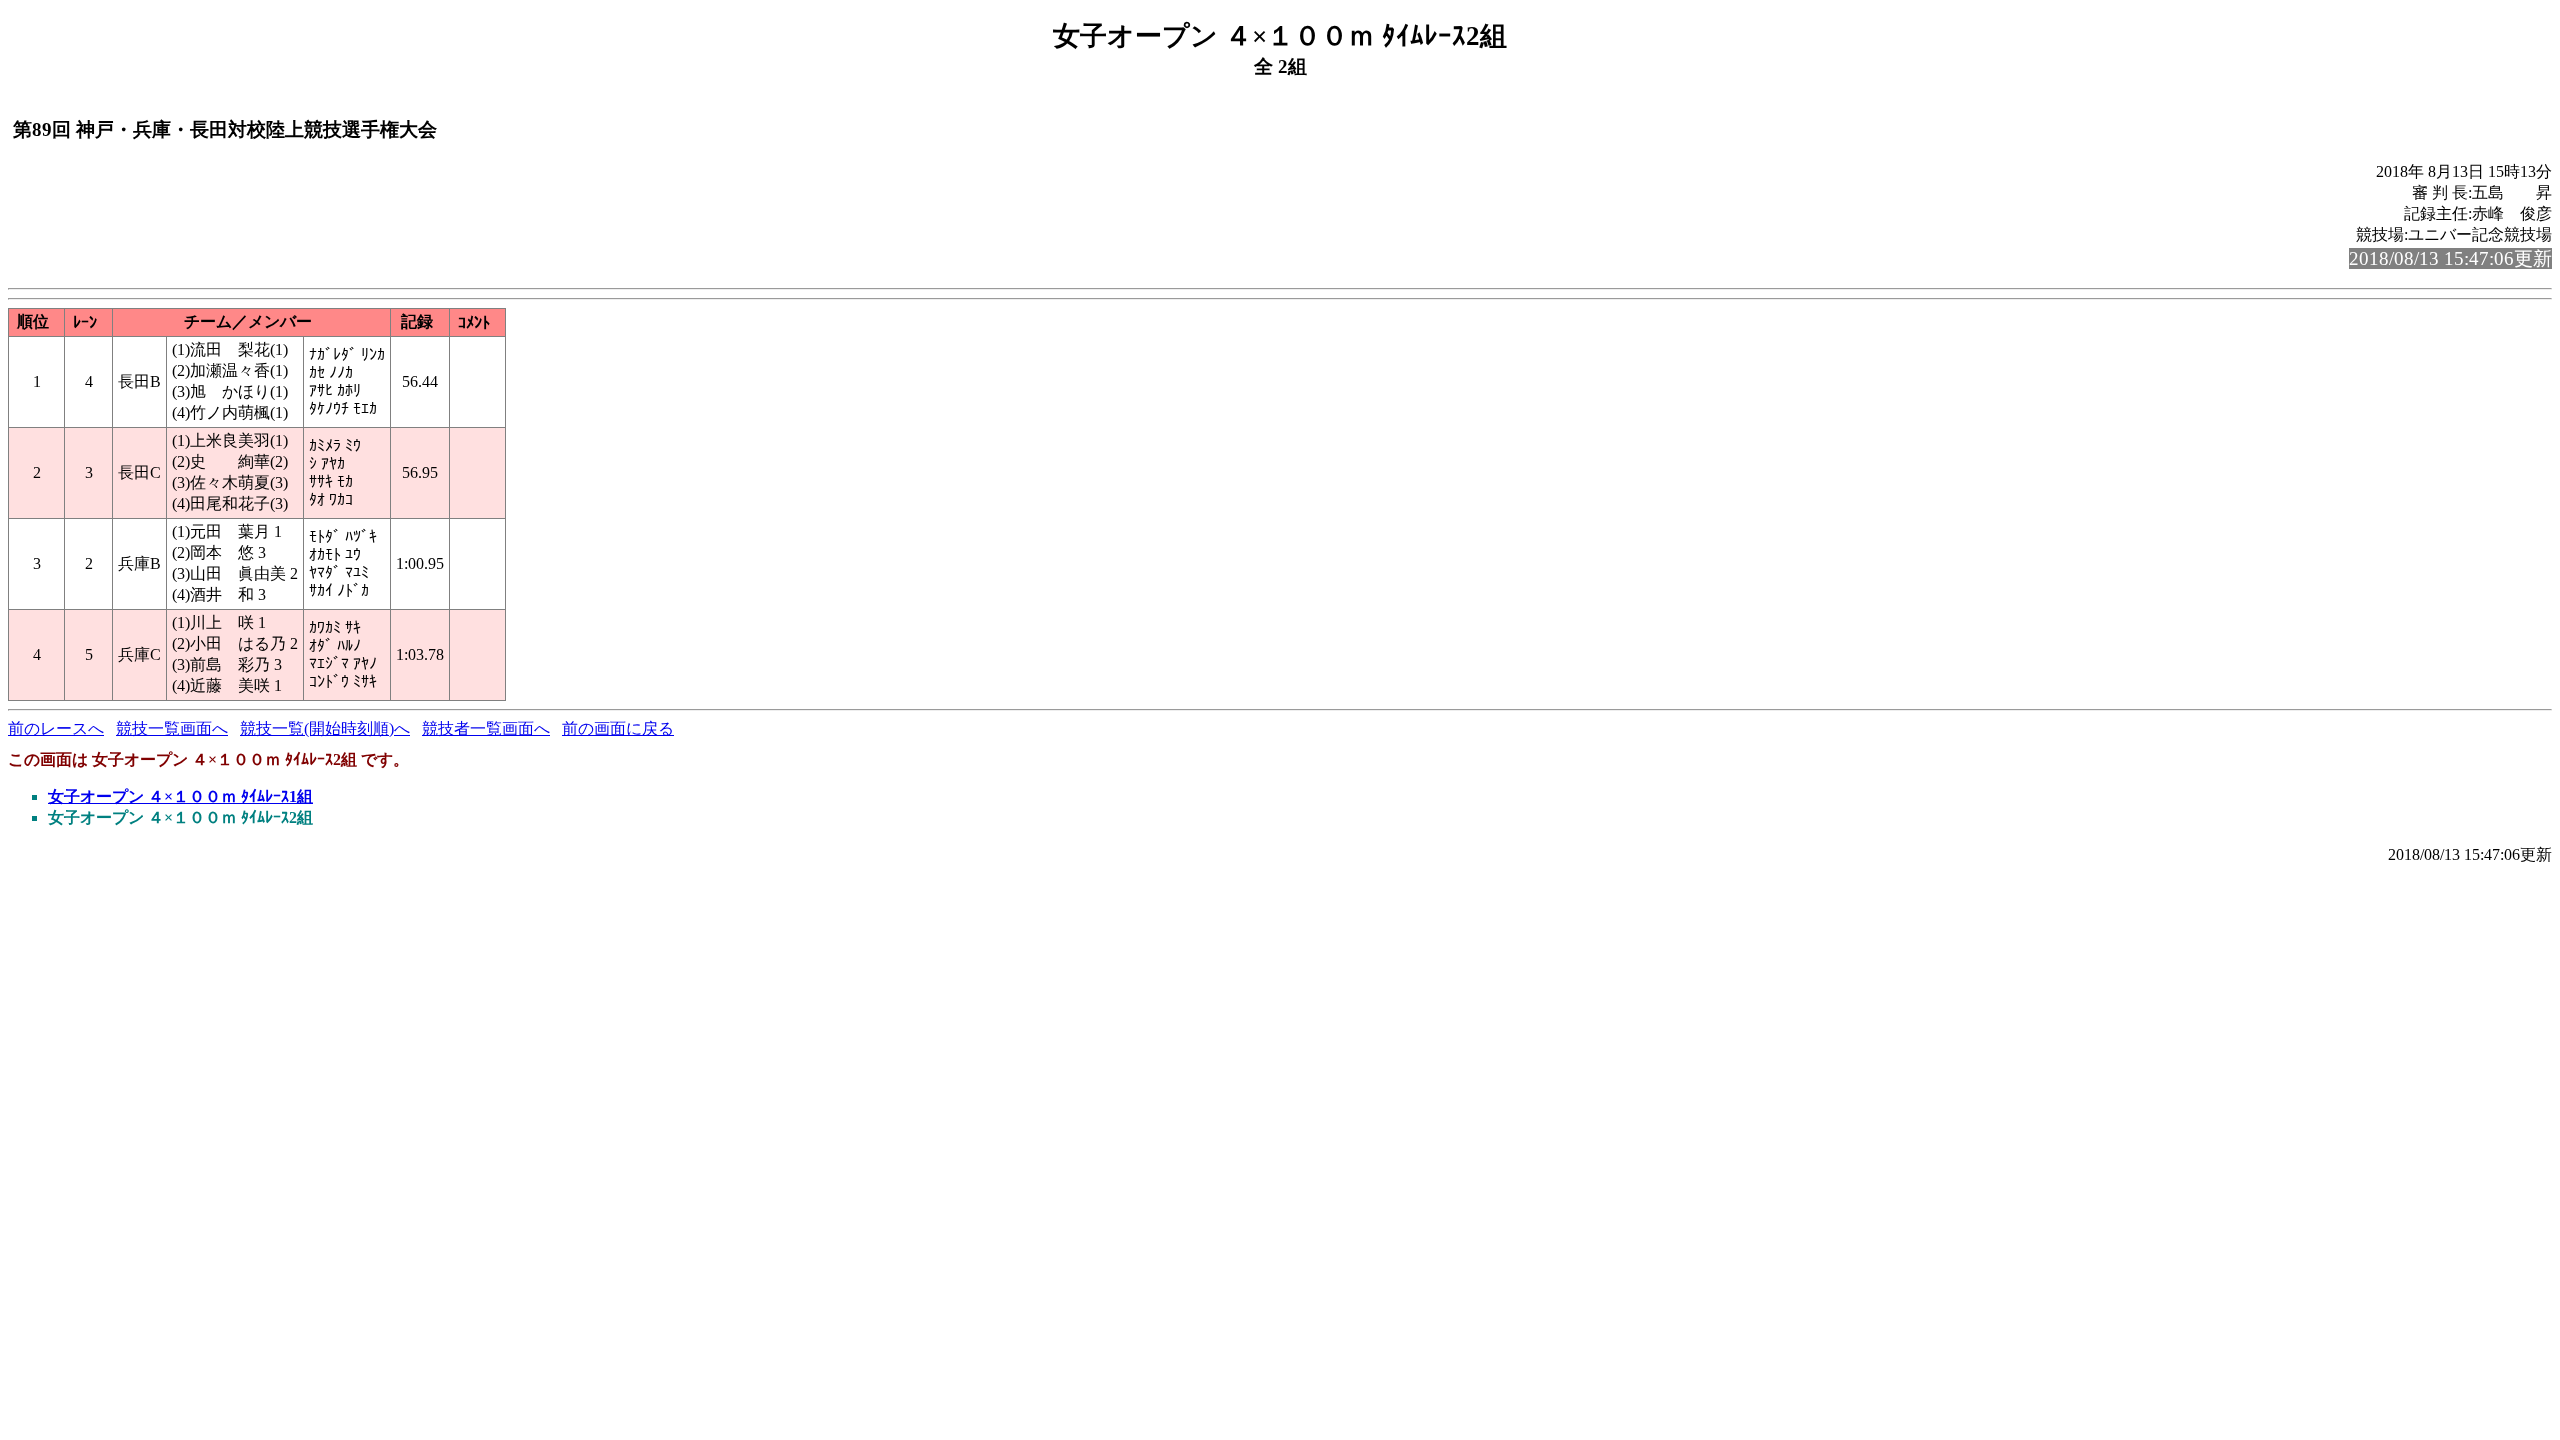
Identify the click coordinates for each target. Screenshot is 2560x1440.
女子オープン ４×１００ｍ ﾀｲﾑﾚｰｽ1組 (180, 796)
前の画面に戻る (618, 728)
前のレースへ (56, 728)
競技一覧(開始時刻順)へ (325, 728)
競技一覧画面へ (172, 728)
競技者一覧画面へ (486, 728)
